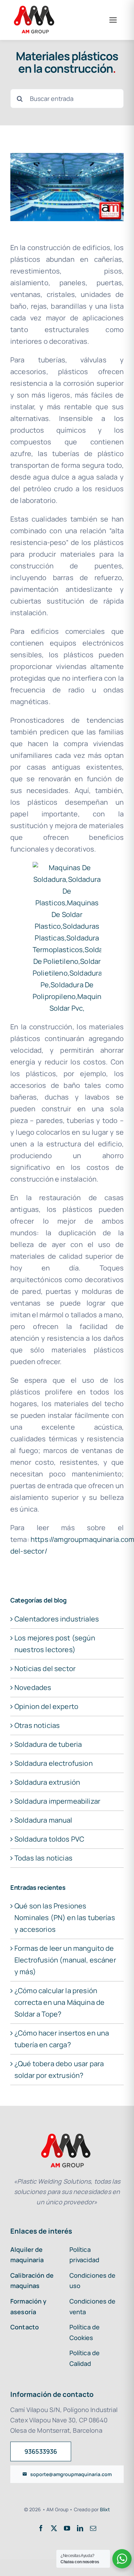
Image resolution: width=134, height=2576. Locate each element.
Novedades (33, 1687)
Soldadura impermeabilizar (57, 1801)
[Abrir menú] (113, 20)
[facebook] (41, 2528)
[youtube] (67, 2528)
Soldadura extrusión (47, 1782)
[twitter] (54, 2528)
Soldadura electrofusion (54, 1763)
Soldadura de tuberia (48, 1744)
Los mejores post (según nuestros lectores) (55, 1644)
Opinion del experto (46, 1706)
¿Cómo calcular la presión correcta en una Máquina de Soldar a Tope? (59, 2002)
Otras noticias (37, 1725)
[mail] (93, 2528)
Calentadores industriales (57, 1619)
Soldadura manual (43, 1820)
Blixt (105, 2509)
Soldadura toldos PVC (49, 1839)
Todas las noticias (43, 1858)
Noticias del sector (45, 1668)
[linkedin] (80, 2528)
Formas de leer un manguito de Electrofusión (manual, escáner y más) (65, 1960)
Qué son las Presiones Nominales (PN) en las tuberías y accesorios (65, 1918)
